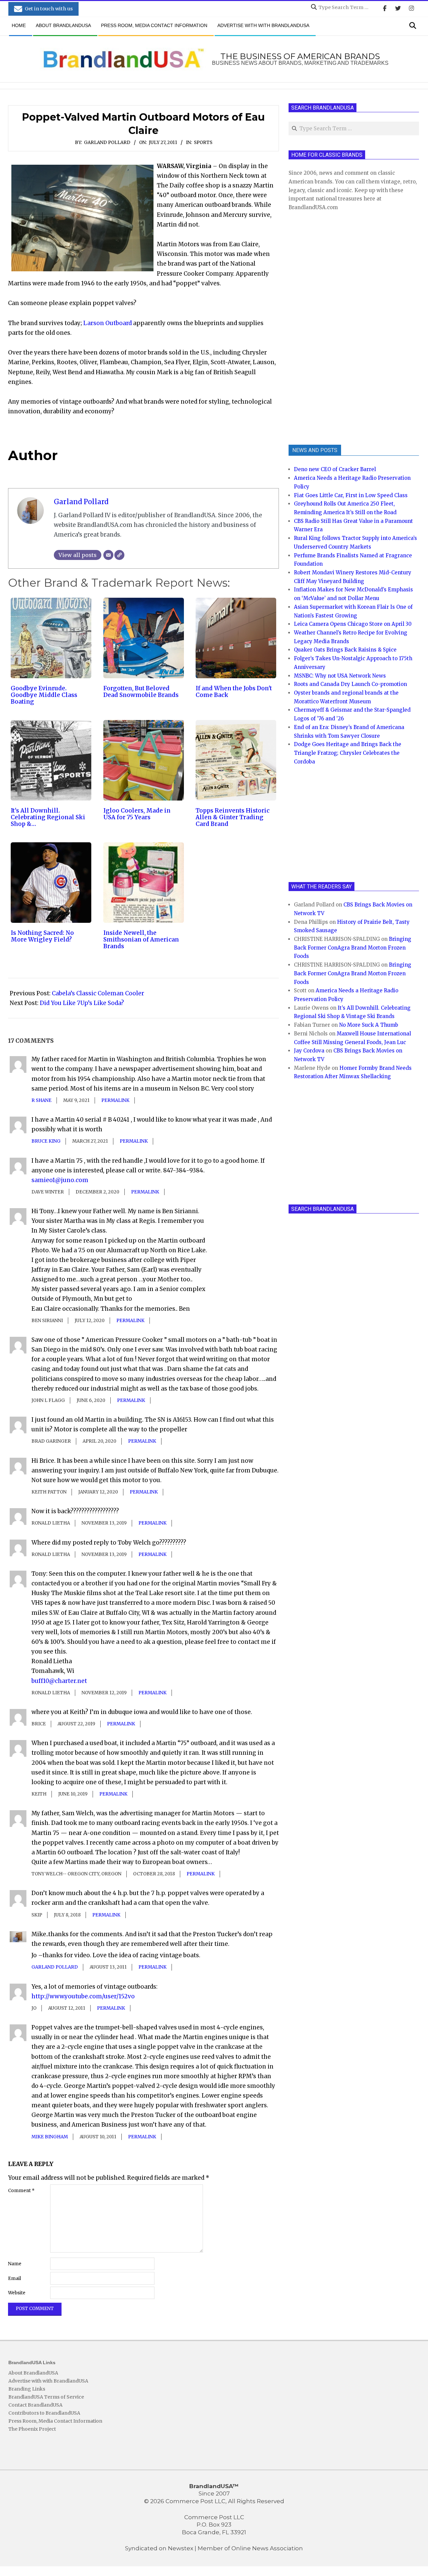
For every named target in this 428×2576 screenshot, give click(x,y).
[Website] (119, 555)
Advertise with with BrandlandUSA (48, 2381)
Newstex (181, 2548)
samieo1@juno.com (60, 1180)
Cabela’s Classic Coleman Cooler (98, 993)
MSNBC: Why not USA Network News (340, 676)
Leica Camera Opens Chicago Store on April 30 (353, 624)
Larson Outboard (108, 323)
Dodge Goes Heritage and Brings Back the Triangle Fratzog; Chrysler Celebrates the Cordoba (348, 753)
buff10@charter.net (59, 1681)
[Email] (108, 555)
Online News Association (267, 2548)
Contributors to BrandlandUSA (44, 2413)
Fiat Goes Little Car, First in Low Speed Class (351, 495)
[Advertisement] (339, 327)
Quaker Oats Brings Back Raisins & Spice (345, 650)
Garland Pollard (107, 142)
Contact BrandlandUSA (35, 2405)
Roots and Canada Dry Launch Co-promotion (350, 684)
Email (15, 2278)
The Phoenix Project (32, 2429)
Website (17, 2293)
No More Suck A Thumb (369, 1025)
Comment (21, 2191)
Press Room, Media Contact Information (55, 2421)
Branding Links (27, 2389)
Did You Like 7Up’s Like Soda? (82, 1003)
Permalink (115, 1100)
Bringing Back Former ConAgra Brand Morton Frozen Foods (353, 948)
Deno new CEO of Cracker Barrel (335, 469)
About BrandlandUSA (33, 2373)
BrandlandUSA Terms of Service (46, 2397)
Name (15, 2264)
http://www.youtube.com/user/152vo (83, 1996)
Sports (203, 142)
